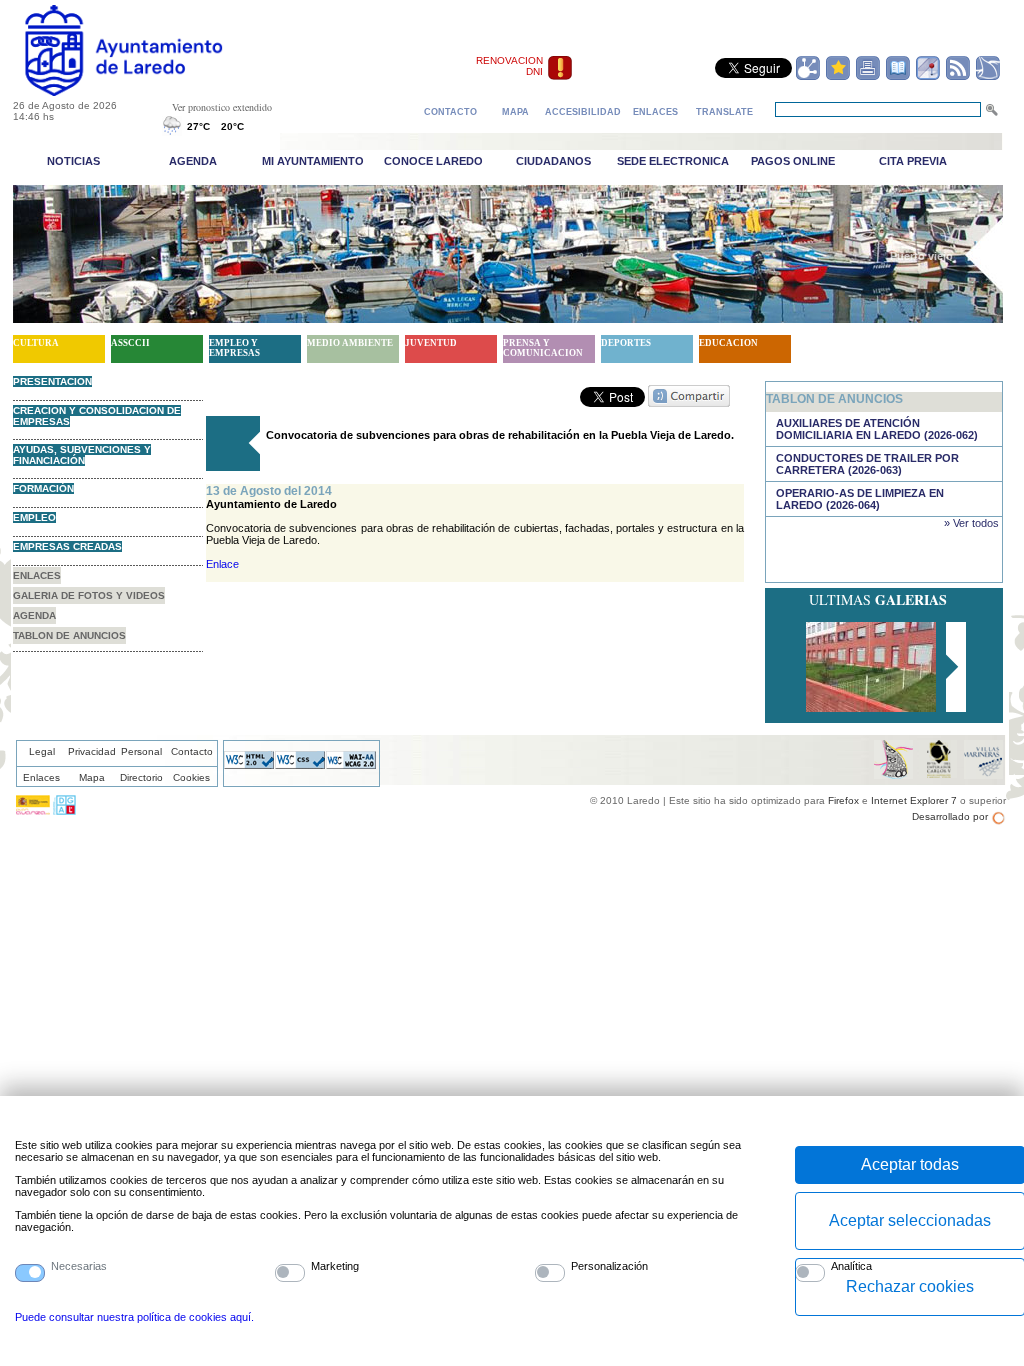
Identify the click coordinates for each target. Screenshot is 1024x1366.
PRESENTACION (52, 381)
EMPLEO (34, 517)
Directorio (141, 777)
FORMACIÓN (43, 488)
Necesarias (79, 1266)
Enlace (222, 564)
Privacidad (92, 751)
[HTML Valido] (249, 765)
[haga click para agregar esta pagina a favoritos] (838, 77)
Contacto (192, 751)
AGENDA (34, 615)
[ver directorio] (898, 77)
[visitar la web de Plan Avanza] (33, 811)
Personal (141, 751)
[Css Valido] (300, 765)
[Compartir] (808, 77)
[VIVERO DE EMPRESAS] (871, 706)
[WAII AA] (351, 765)
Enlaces (41, 777)
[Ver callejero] (928, 77)
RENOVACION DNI (509, 66)
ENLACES (37, 575)
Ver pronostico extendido (222, 107)
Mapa (92, 777)
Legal (42, 751)
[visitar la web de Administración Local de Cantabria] (64, 811)
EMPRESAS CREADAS (67, 546)
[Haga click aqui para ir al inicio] (146, 92)
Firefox (843, 800)
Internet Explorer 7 (914, 800)
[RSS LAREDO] (958, 77)
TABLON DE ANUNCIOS (69, 635)
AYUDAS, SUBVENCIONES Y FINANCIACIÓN (82, 455)
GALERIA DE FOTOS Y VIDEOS (89, 595)
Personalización (609, 1266)
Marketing (335, 1266)
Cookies (191, 777)
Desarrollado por (950, 816)
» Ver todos (971, 523)
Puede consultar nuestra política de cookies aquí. (134, 1317)
